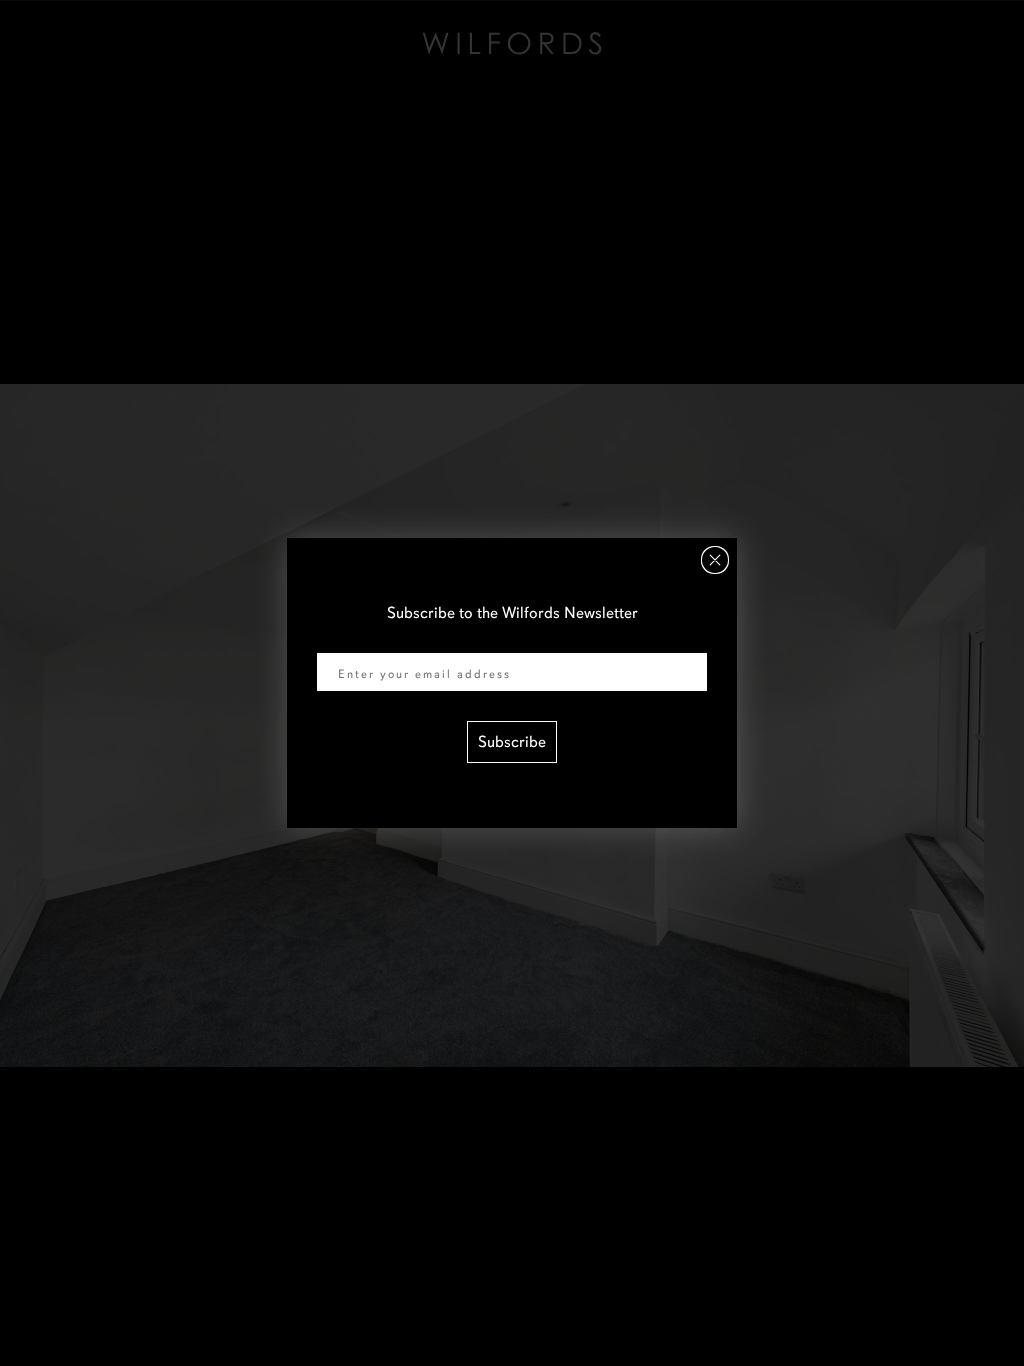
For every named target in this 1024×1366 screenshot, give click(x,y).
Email (336, 640)
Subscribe (512, 742)
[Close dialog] (715, 560)
